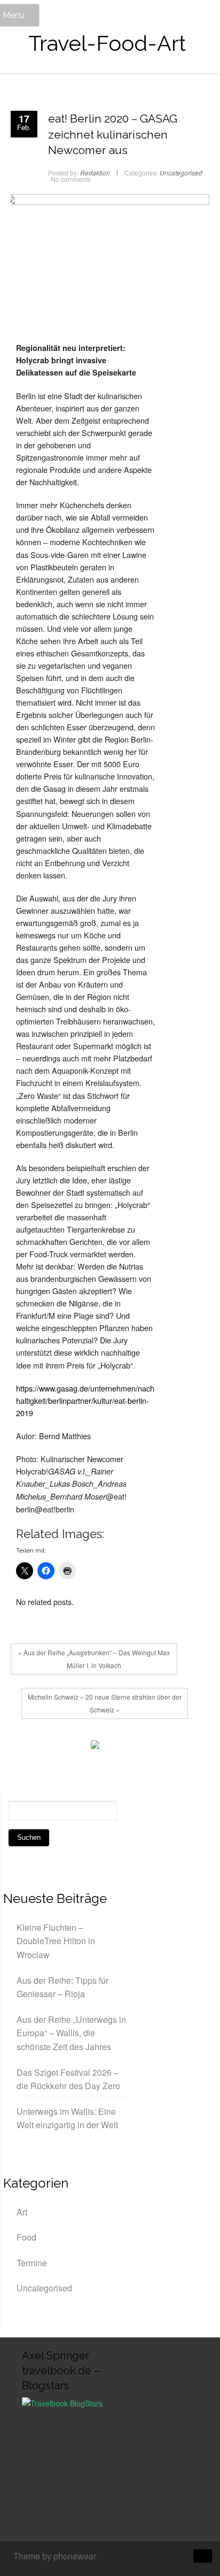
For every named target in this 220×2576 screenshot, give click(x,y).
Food (26, 2237)
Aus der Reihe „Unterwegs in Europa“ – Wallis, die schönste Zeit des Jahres (71, 2033)
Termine (32, 2263)
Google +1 (56, 1747)
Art (22, 2212)
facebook (24, 1747)
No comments (71, 179)
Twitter (40, 1747)
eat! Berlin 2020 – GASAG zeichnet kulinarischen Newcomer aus (113, 134)
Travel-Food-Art (107, 43)
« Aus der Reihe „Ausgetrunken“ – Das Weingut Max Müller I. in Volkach (94, 1659)
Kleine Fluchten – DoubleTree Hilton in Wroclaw (56, 1941)
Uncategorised (181, 173)
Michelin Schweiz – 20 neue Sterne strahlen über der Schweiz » (105, 1703)
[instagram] (164, 2557)
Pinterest (72, 1747)
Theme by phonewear (55, 2556)
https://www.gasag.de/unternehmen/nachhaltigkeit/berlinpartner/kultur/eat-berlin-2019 (85, 1400)
